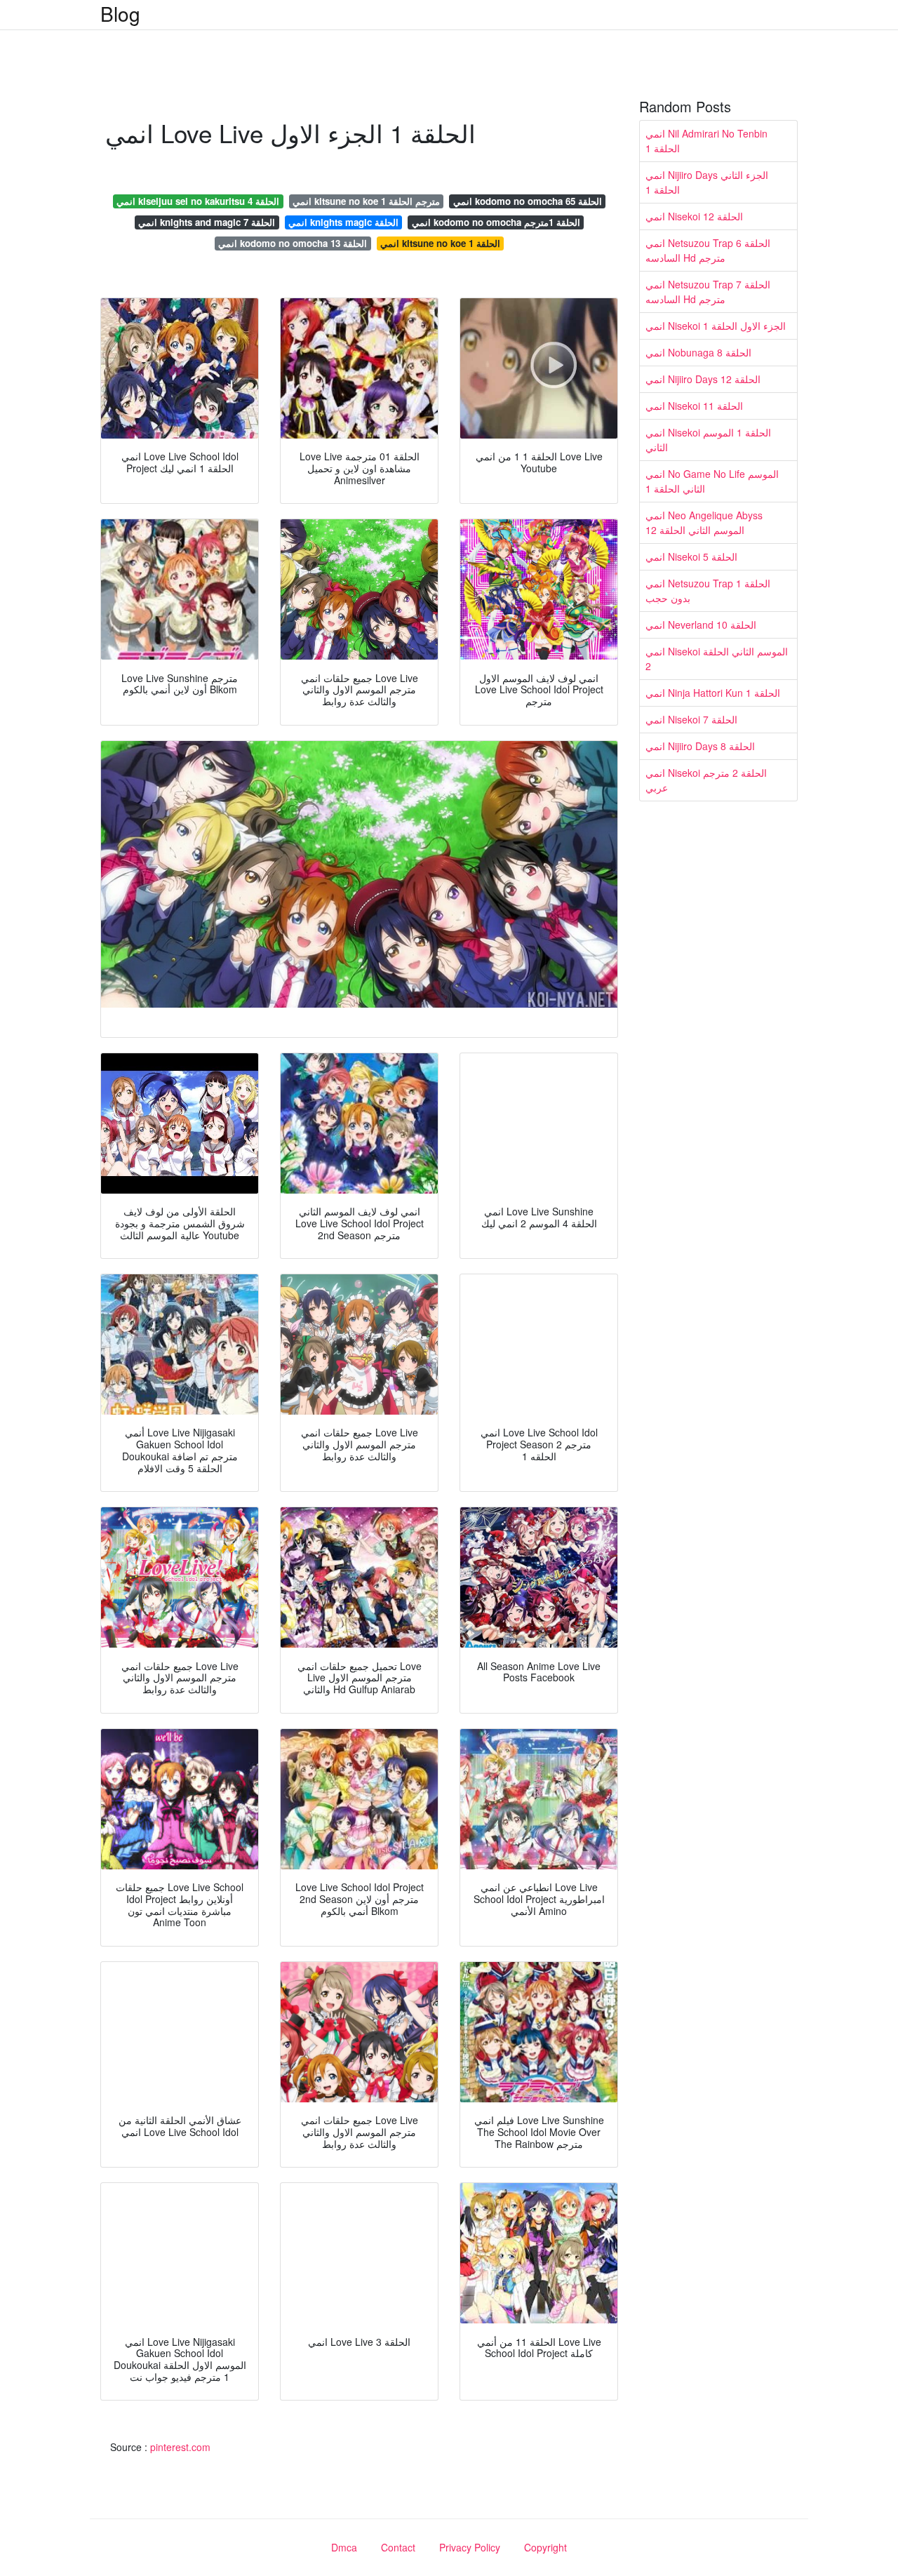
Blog (120, 13)
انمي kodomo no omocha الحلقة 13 (293, 243)
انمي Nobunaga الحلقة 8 (698, 352)
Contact (398, 2547)
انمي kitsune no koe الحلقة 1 (440, 243)
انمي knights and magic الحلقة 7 (207, 222)
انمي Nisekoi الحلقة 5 (691, 556)
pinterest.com (180, 2447)
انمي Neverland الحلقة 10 (701, 625)
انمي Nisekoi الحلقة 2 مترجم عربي (706, 780)
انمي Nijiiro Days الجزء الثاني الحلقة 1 (707, 182)
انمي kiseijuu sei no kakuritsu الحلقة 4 (198, 201)
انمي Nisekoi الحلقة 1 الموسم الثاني (708, 440)
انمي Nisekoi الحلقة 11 (694, 406)
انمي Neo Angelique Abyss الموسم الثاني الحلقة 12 (704, 522)
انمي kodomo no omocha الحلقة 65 (528, 201)
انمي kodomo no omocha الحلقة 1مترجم (496, 222)
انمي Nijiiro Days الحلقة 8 (700, 746)
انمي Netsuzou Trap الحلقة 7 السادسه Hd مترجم (708, 292)
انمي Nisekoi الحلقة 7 (691, 719)
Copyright (545, 2547)
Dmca (344, 2547)
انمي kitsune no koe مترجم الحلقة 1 (366, 201)
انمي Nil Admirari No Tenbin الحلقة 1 (706, 141)
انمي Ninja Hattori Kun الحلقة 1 (713, 693)
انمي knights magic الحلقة (343, 222)
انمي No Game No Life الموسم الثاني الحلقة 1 (712, 481)
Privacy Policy (470, 2547)
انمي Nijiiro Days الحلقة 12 (703, 379)
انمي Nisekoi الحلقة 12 (694, 216)
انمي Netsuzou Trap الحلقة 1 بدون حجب (708, 590)
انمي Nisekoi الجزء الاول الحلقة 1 (716, 326)
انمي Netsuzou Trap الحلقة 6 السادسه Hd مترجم (708, 250)
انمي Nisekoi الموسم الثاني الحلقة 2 (717, 659)
